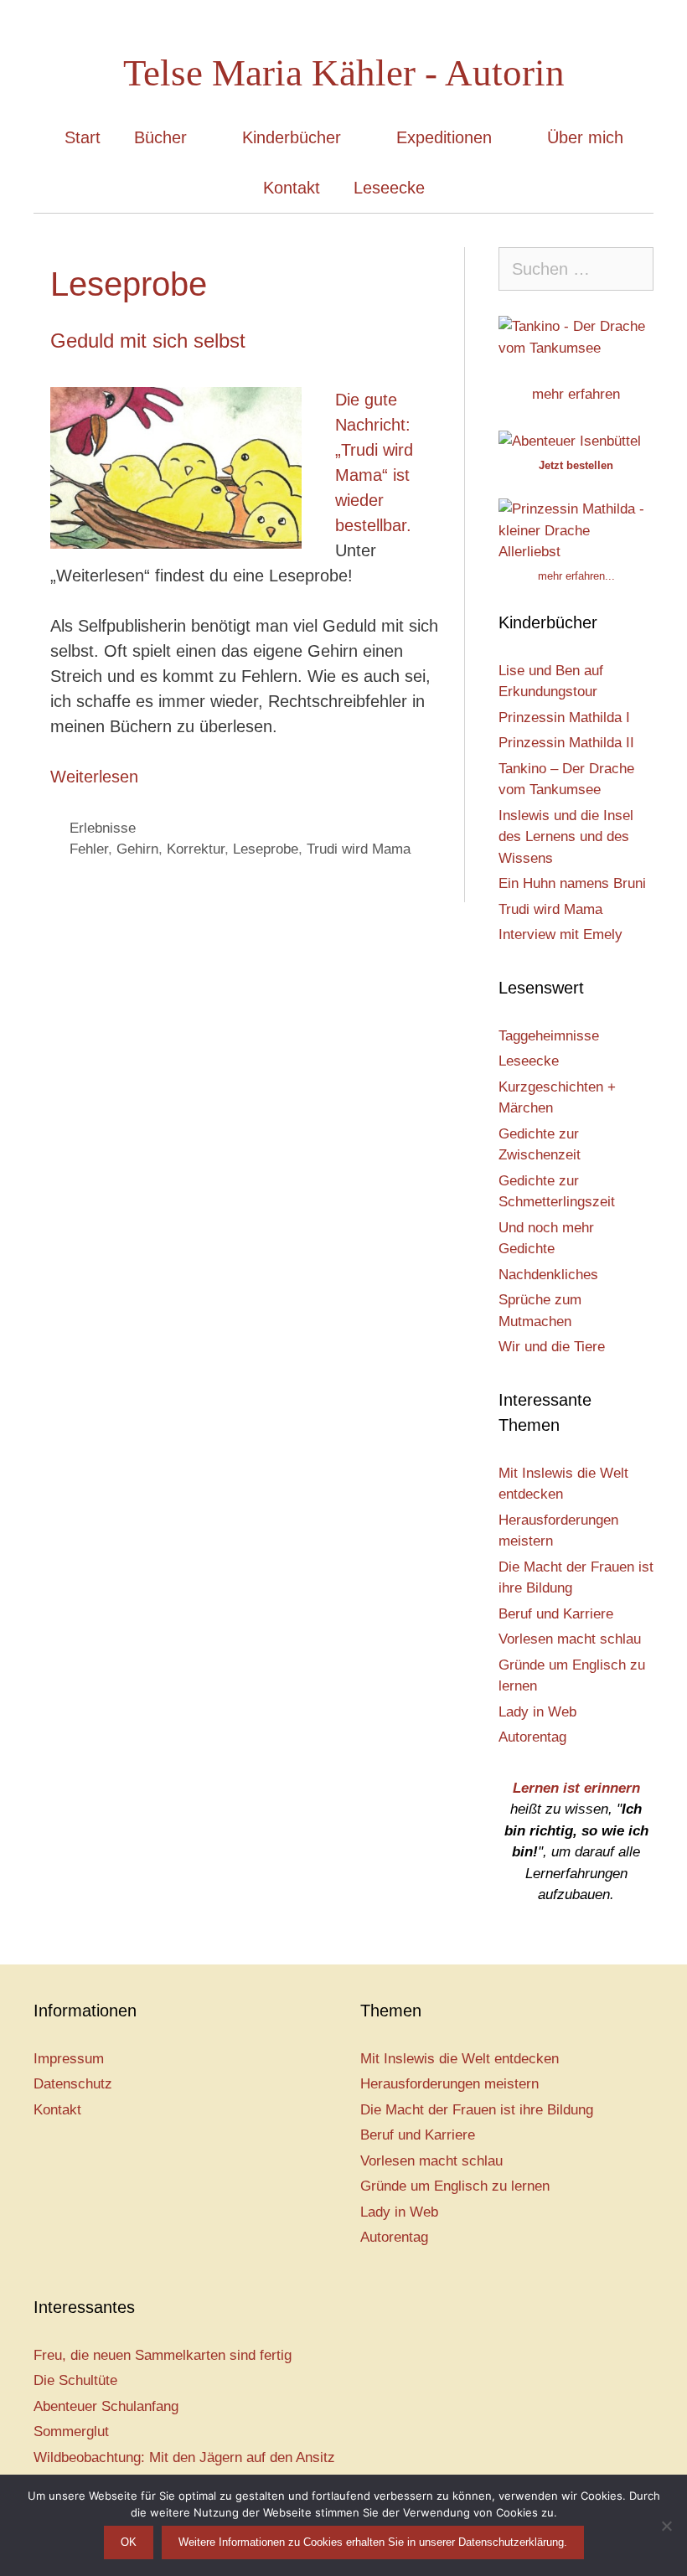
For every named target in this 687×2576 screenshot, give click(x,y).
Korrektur (196, 849)
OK (129, 2542)
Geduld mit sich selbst (148, 341)
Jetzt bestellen (576, 465)
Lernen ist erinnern (576, 1788)
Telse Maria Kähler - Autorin (344, 73)
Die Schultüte (75, 2380)
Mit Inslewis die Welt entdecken (460, 2059)
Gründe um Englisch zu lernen (455, 2186)
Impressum (69, 2059)
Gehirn (137, 849)
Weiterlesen (94, 777)
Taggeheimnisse (549, 1036)
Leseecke (389, 188)
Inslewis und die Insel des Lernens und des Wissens (566, 837)
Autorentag (532, 1737)
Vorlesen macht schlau (570, 1639)
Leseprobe (266, 849)
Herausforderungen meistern (449, 2084)
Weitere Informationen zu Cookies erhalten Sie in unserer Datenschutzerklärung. (373, 2542)
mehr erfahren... (576, 576)
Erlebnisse (103, 828)
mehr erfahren (576, 394)
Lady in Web (537, 1712)
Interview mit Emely (560, 934)
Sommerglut (71, 2431)
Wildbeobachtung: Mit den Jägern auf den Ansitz (184, 2457)
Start (83, 137)
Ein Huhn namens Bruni (572, 883)
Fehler (89, 849)
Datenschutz (73, 2084)
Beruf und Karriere (556, 1614)
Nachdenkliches (548, 1275)
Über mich (585, 137)
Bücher (160, 137)
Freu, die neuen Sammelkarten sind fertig (163, 2355)
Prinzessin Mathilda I (564, 718)
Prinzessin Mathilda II (566, 743)
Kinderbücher (292, 137)
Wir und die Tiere (552, 1347)
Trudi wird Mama (359, 849)
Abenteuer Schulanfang (106, 2406)
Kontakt (292, 188)
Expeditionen (444, 137)
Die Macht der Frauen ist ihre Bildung (477, 2110)
